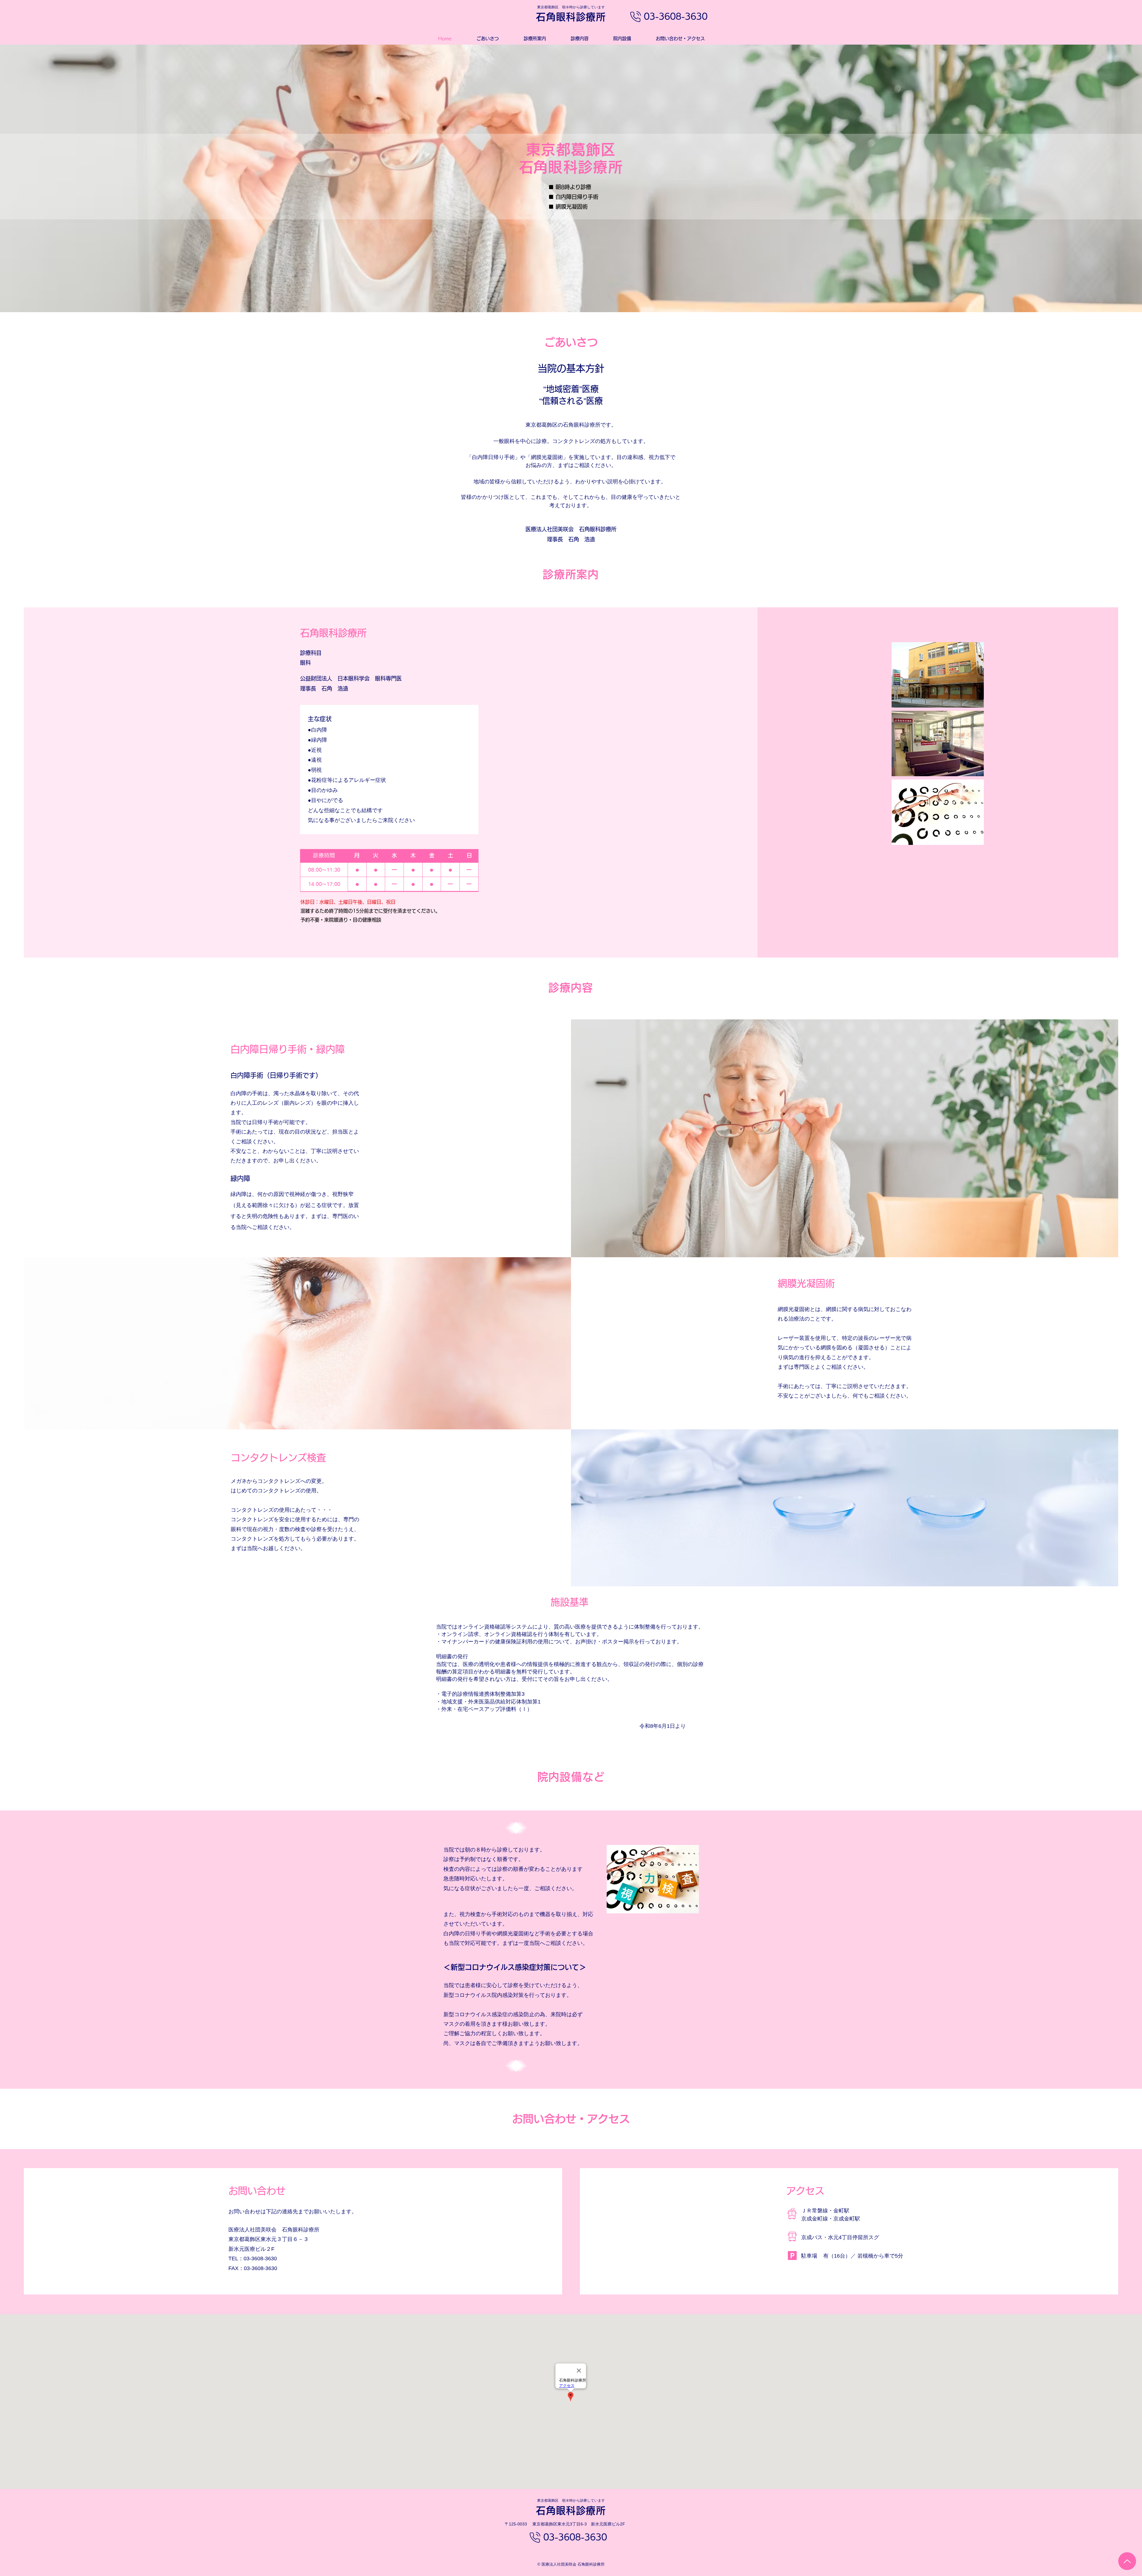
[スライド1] (571, 297)
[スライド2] (576, 297)
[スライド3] (566, 297)
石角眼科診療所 (571, 17)
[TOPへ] (1127, 2561)
